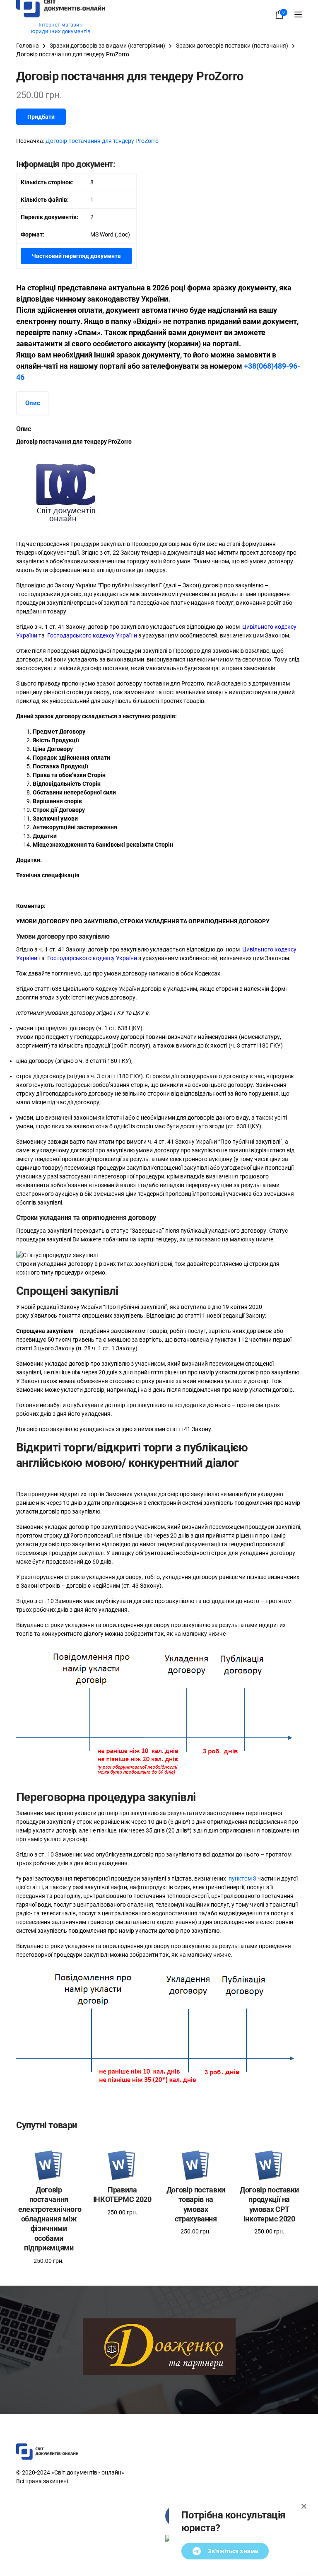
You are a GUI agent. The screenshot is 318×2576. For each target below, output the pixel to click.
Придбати (41, 117)
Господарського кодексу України (92, 635)
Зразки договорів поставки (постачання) (232, 46)
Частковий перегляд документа (76, 256)
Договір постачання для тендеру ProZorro (102, 141)
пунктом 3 (242, 1878)
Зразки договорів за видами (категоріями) (107, 46)
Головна (28, 46)
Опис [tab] (33, 403)
